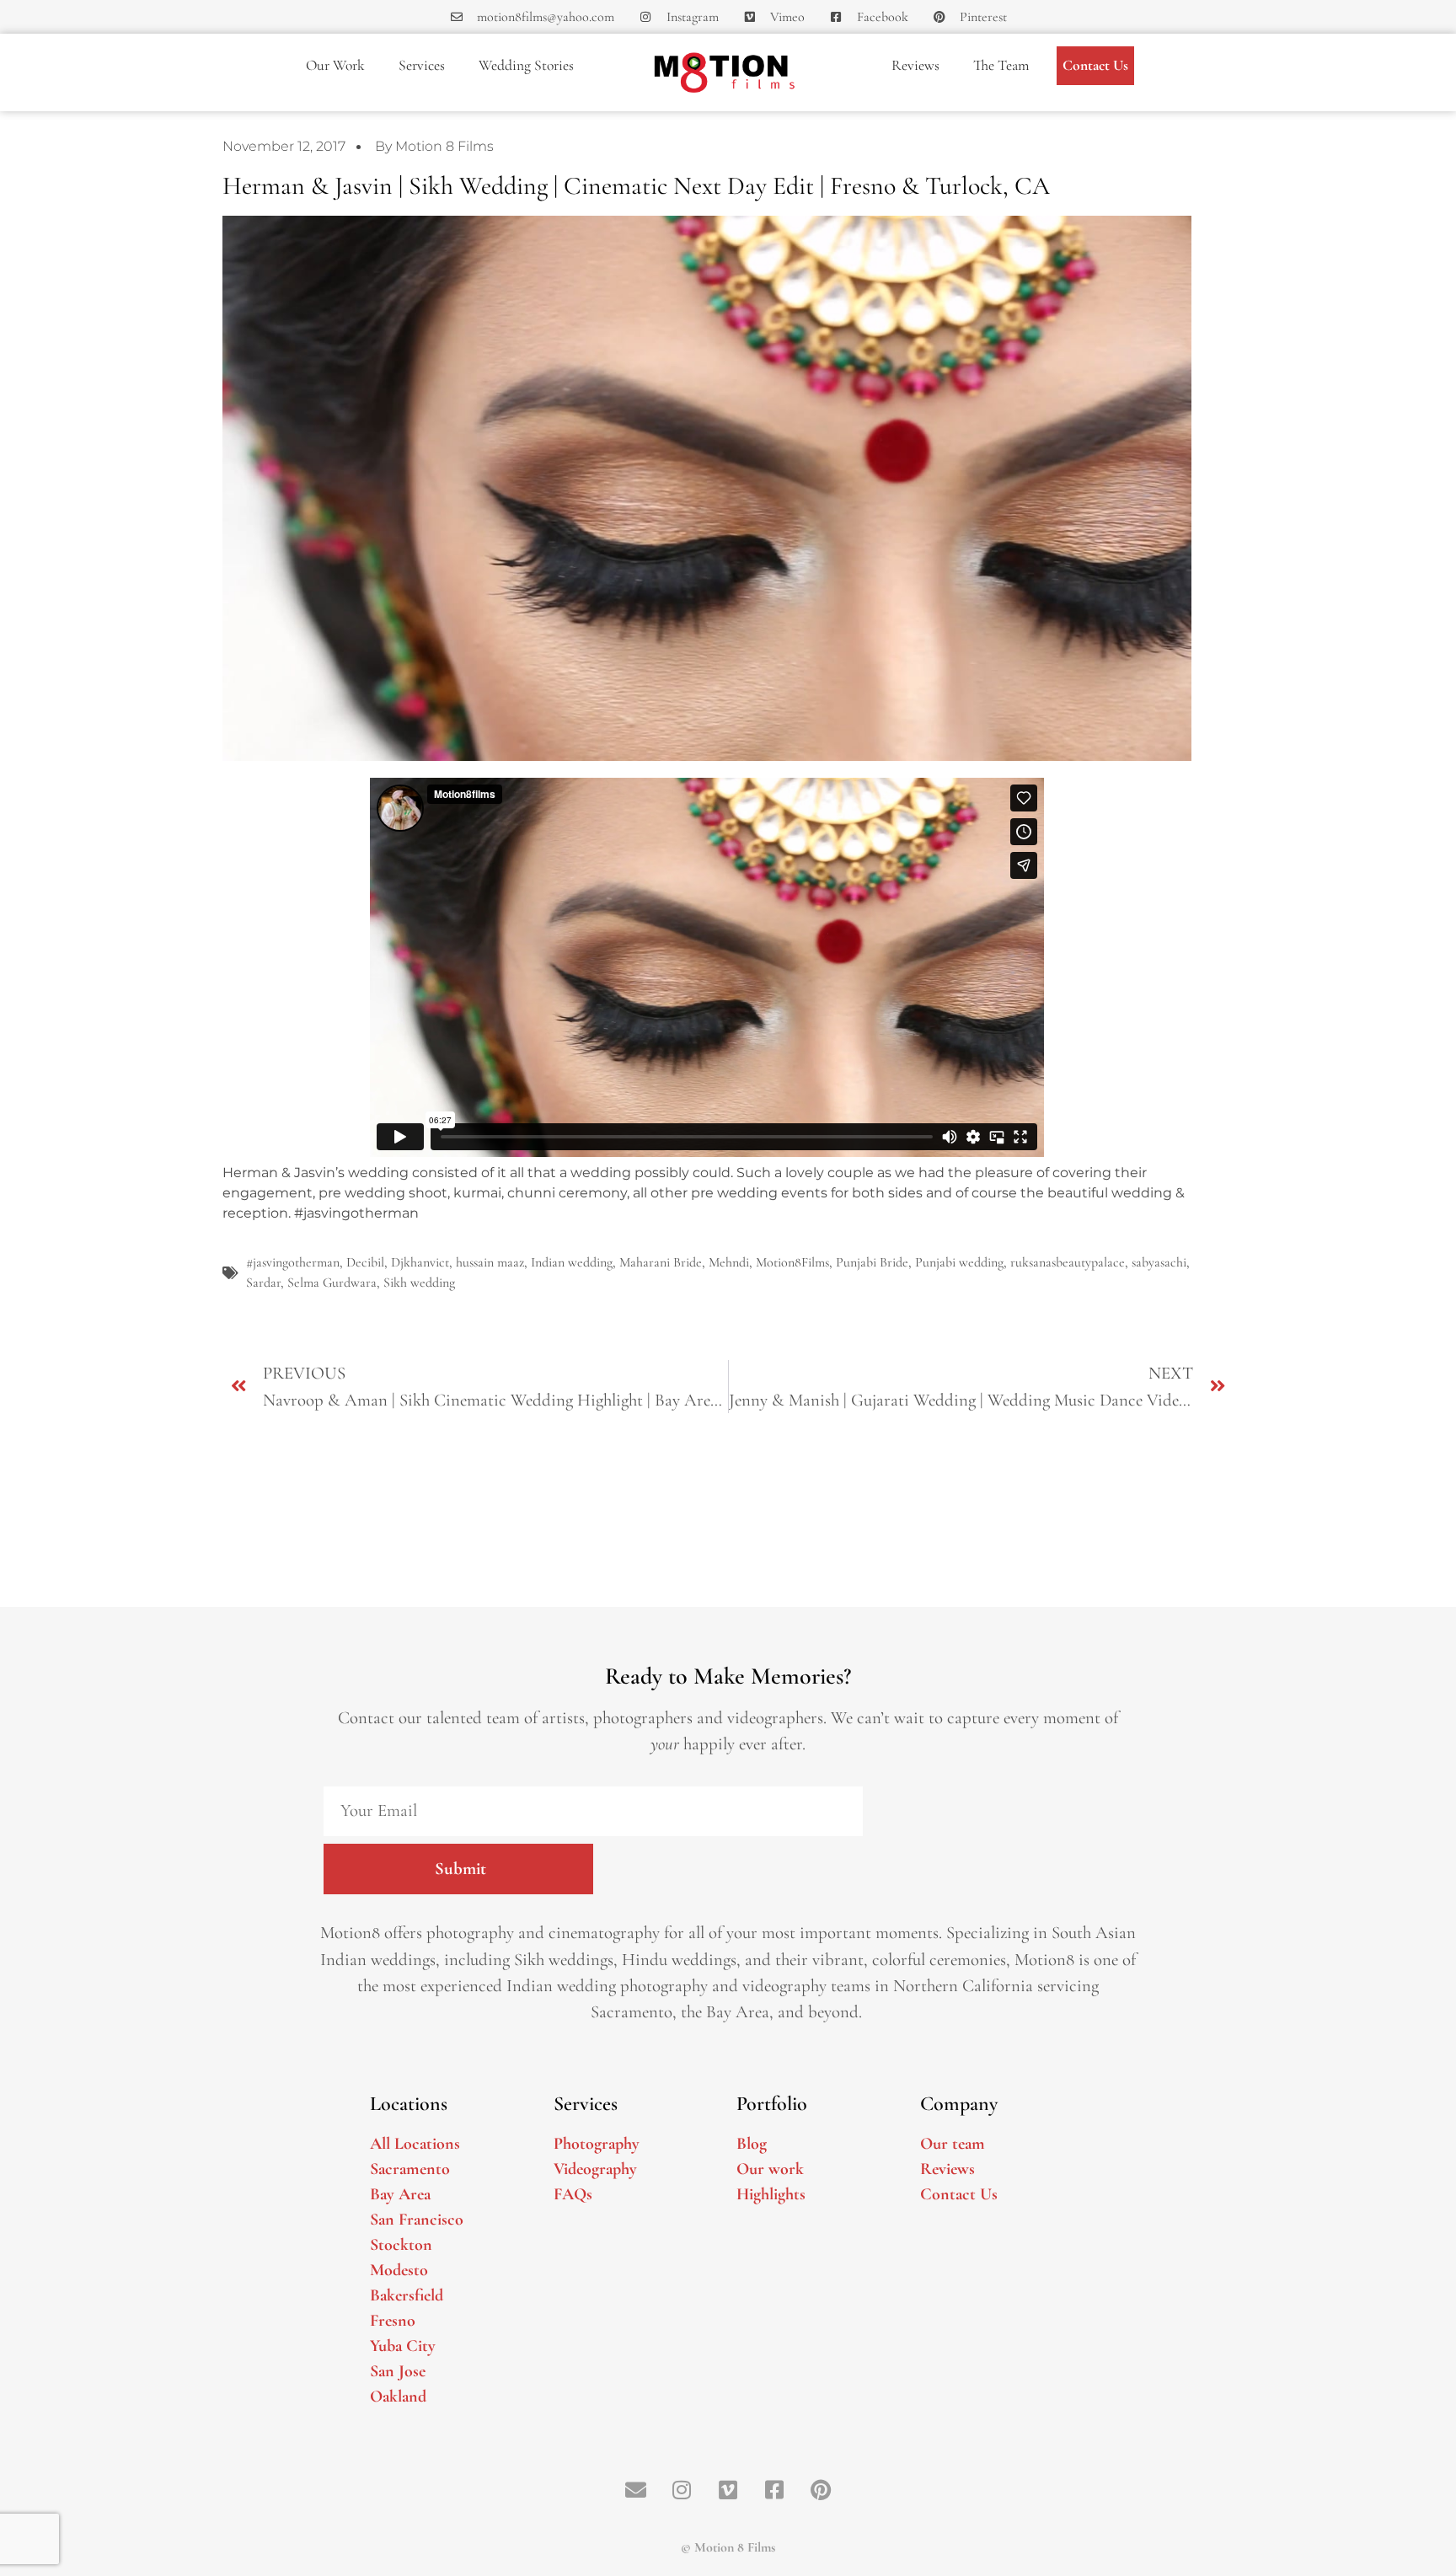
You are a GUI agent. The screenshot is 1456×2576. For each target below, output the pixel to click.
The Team (1001, 65)
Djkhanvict (420, 1262)
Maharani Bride (661, 1262)
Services (422, 65)
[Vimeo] (728, 2489)
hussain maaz (490, 1262)
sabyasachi (1159, 1262)
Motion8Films (792, 1262)
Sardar (263, 1283)
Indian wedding (572, 1262)
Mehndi (729, 1262)
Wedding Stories (526, 65)
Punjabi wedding (959, 1262)
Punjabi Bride (872, 1262)
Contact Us (1095, 65)
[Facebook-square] (774, 2489)
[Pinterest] (821, 2489)
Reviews (915, 65)
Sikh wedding (419, 1283)
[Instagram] (682, 2489)
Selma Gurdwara (332, 1283)
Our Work (335, 65)
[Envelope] (635, 2489)
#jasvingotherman (293, 1262)
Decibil (365, 1262)
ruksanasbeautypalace (1068, 1262)
